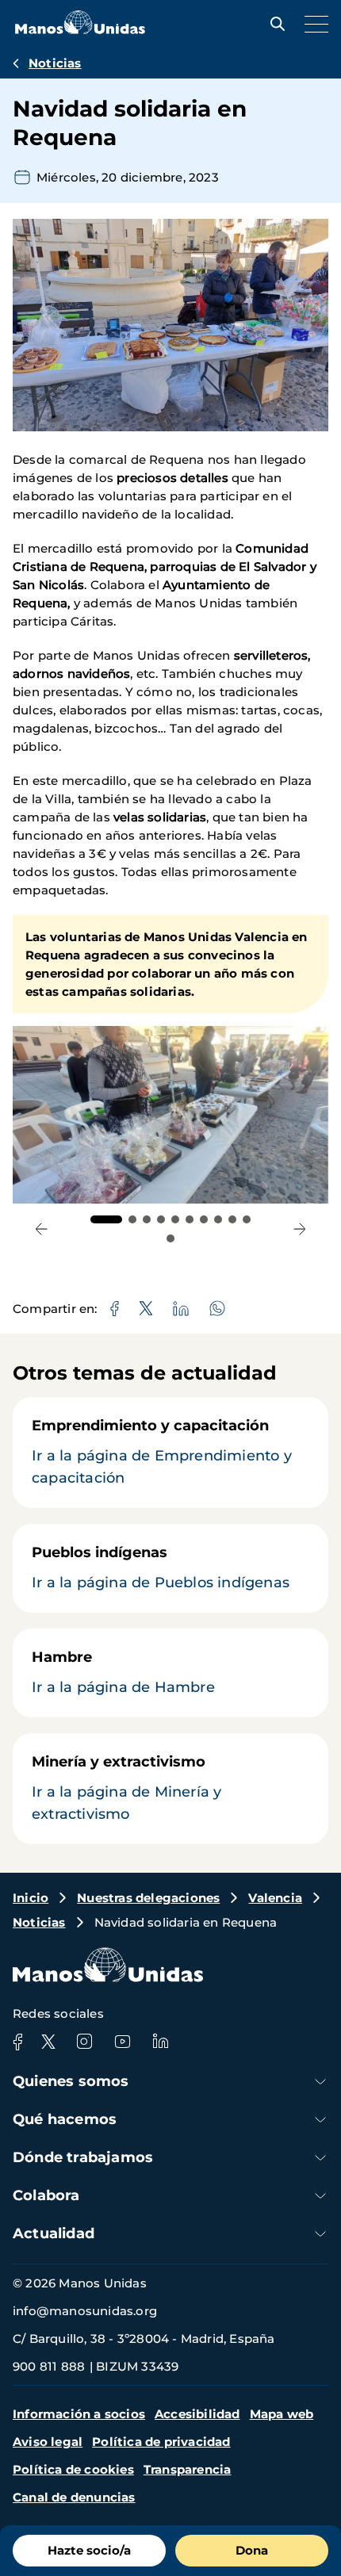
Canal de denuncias (74, 2497)
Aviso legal (48, 2442)
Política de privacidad (161, 2442)
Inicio (31, 1898)
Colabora (46, 2195)
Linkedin (160, 2042)
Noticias (55, 63)
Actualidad (54, 2233)
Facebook (17, 2042)
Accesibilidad (197, 2414)
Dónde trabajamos (83, 2157)
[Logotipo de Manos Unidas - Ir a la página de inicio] (80, 30)
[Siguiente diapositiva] (299, 1229)
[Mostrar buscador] (274, 24)
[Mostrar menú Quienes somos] (320, 2082)
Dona (252, 2550)
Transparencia (188, 2469)
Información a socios (79, 2414)
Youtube (122, 2042)
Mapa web (282, 2414)
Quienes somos (71, 2081)
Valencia (275, 1898)
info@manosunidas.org (85, 2311)
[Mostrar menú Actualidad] (320, 2234)
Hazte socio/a (89, 2550)
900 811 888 (49, 2366)
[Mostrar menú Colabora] (320, 2196)
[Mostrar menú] (312, 24)
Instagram (84, 2042)
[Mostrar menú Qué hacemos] (320, 2120)
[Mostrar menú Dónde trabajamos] (320, 2158)
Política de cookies (73, 2469)
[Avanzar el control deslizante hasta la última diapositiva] (42, 1229)
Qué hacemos (65, 2119)
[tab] (106, 1219)
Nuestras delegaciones (148, 1898)
